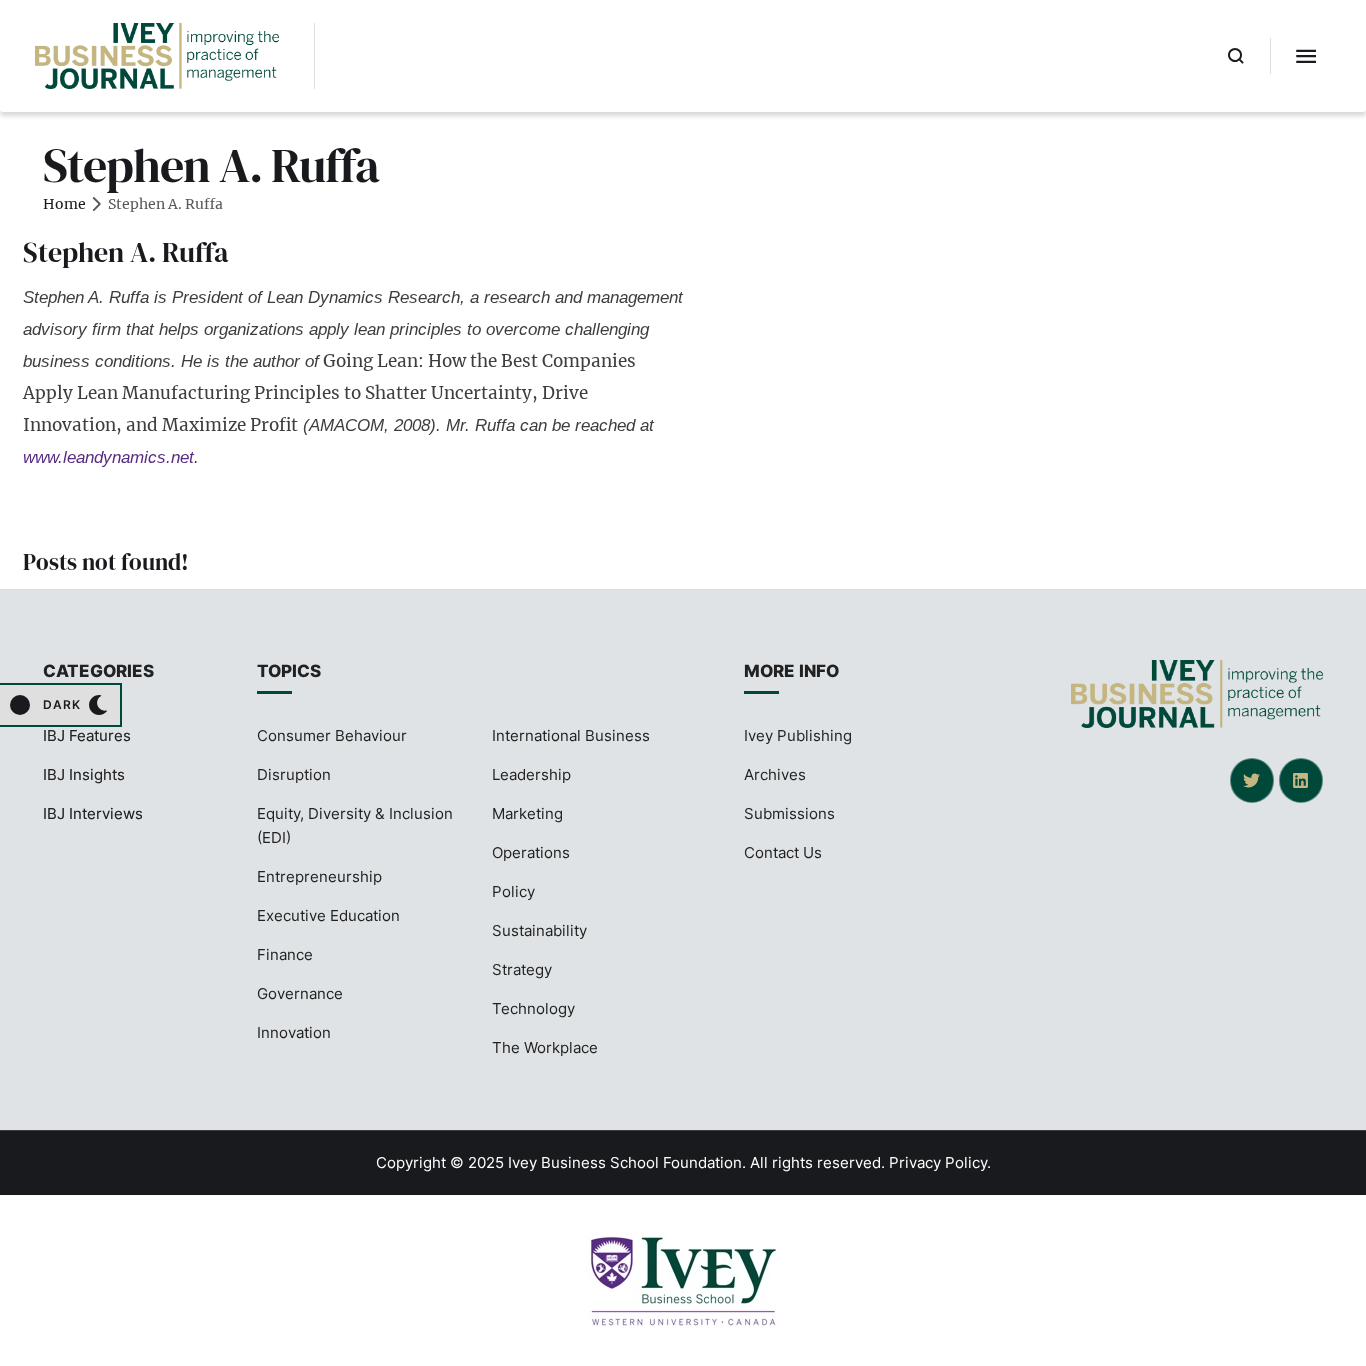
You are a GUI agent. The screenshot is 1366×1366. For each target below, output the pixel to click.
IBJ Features (87, 735)
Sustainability (539, 930)
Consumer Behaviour (332, 735)
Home (64, 204)
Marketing (527, 813)
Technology (533, 1008)
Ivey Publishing (798, 735)
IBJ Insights (84, 774)
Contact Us (783, 852)
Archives (775, 774)
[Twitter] (1252, 780)
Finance (285, 954)
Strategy (522, 969)
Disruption (294, 774)
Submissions (789, 813)
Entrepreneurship (319, 876)
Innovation (294, 1032)
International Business (571, 735)
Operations (531, 852)
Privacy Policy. (940, 1162)
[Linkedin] (1301, 780)
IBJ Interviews (93, 813)
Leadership (531, 774)
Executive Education (328, 915)
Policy (513, 891)
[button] (1236, 56)
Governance (300, 993)
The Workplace (545, 1047)
